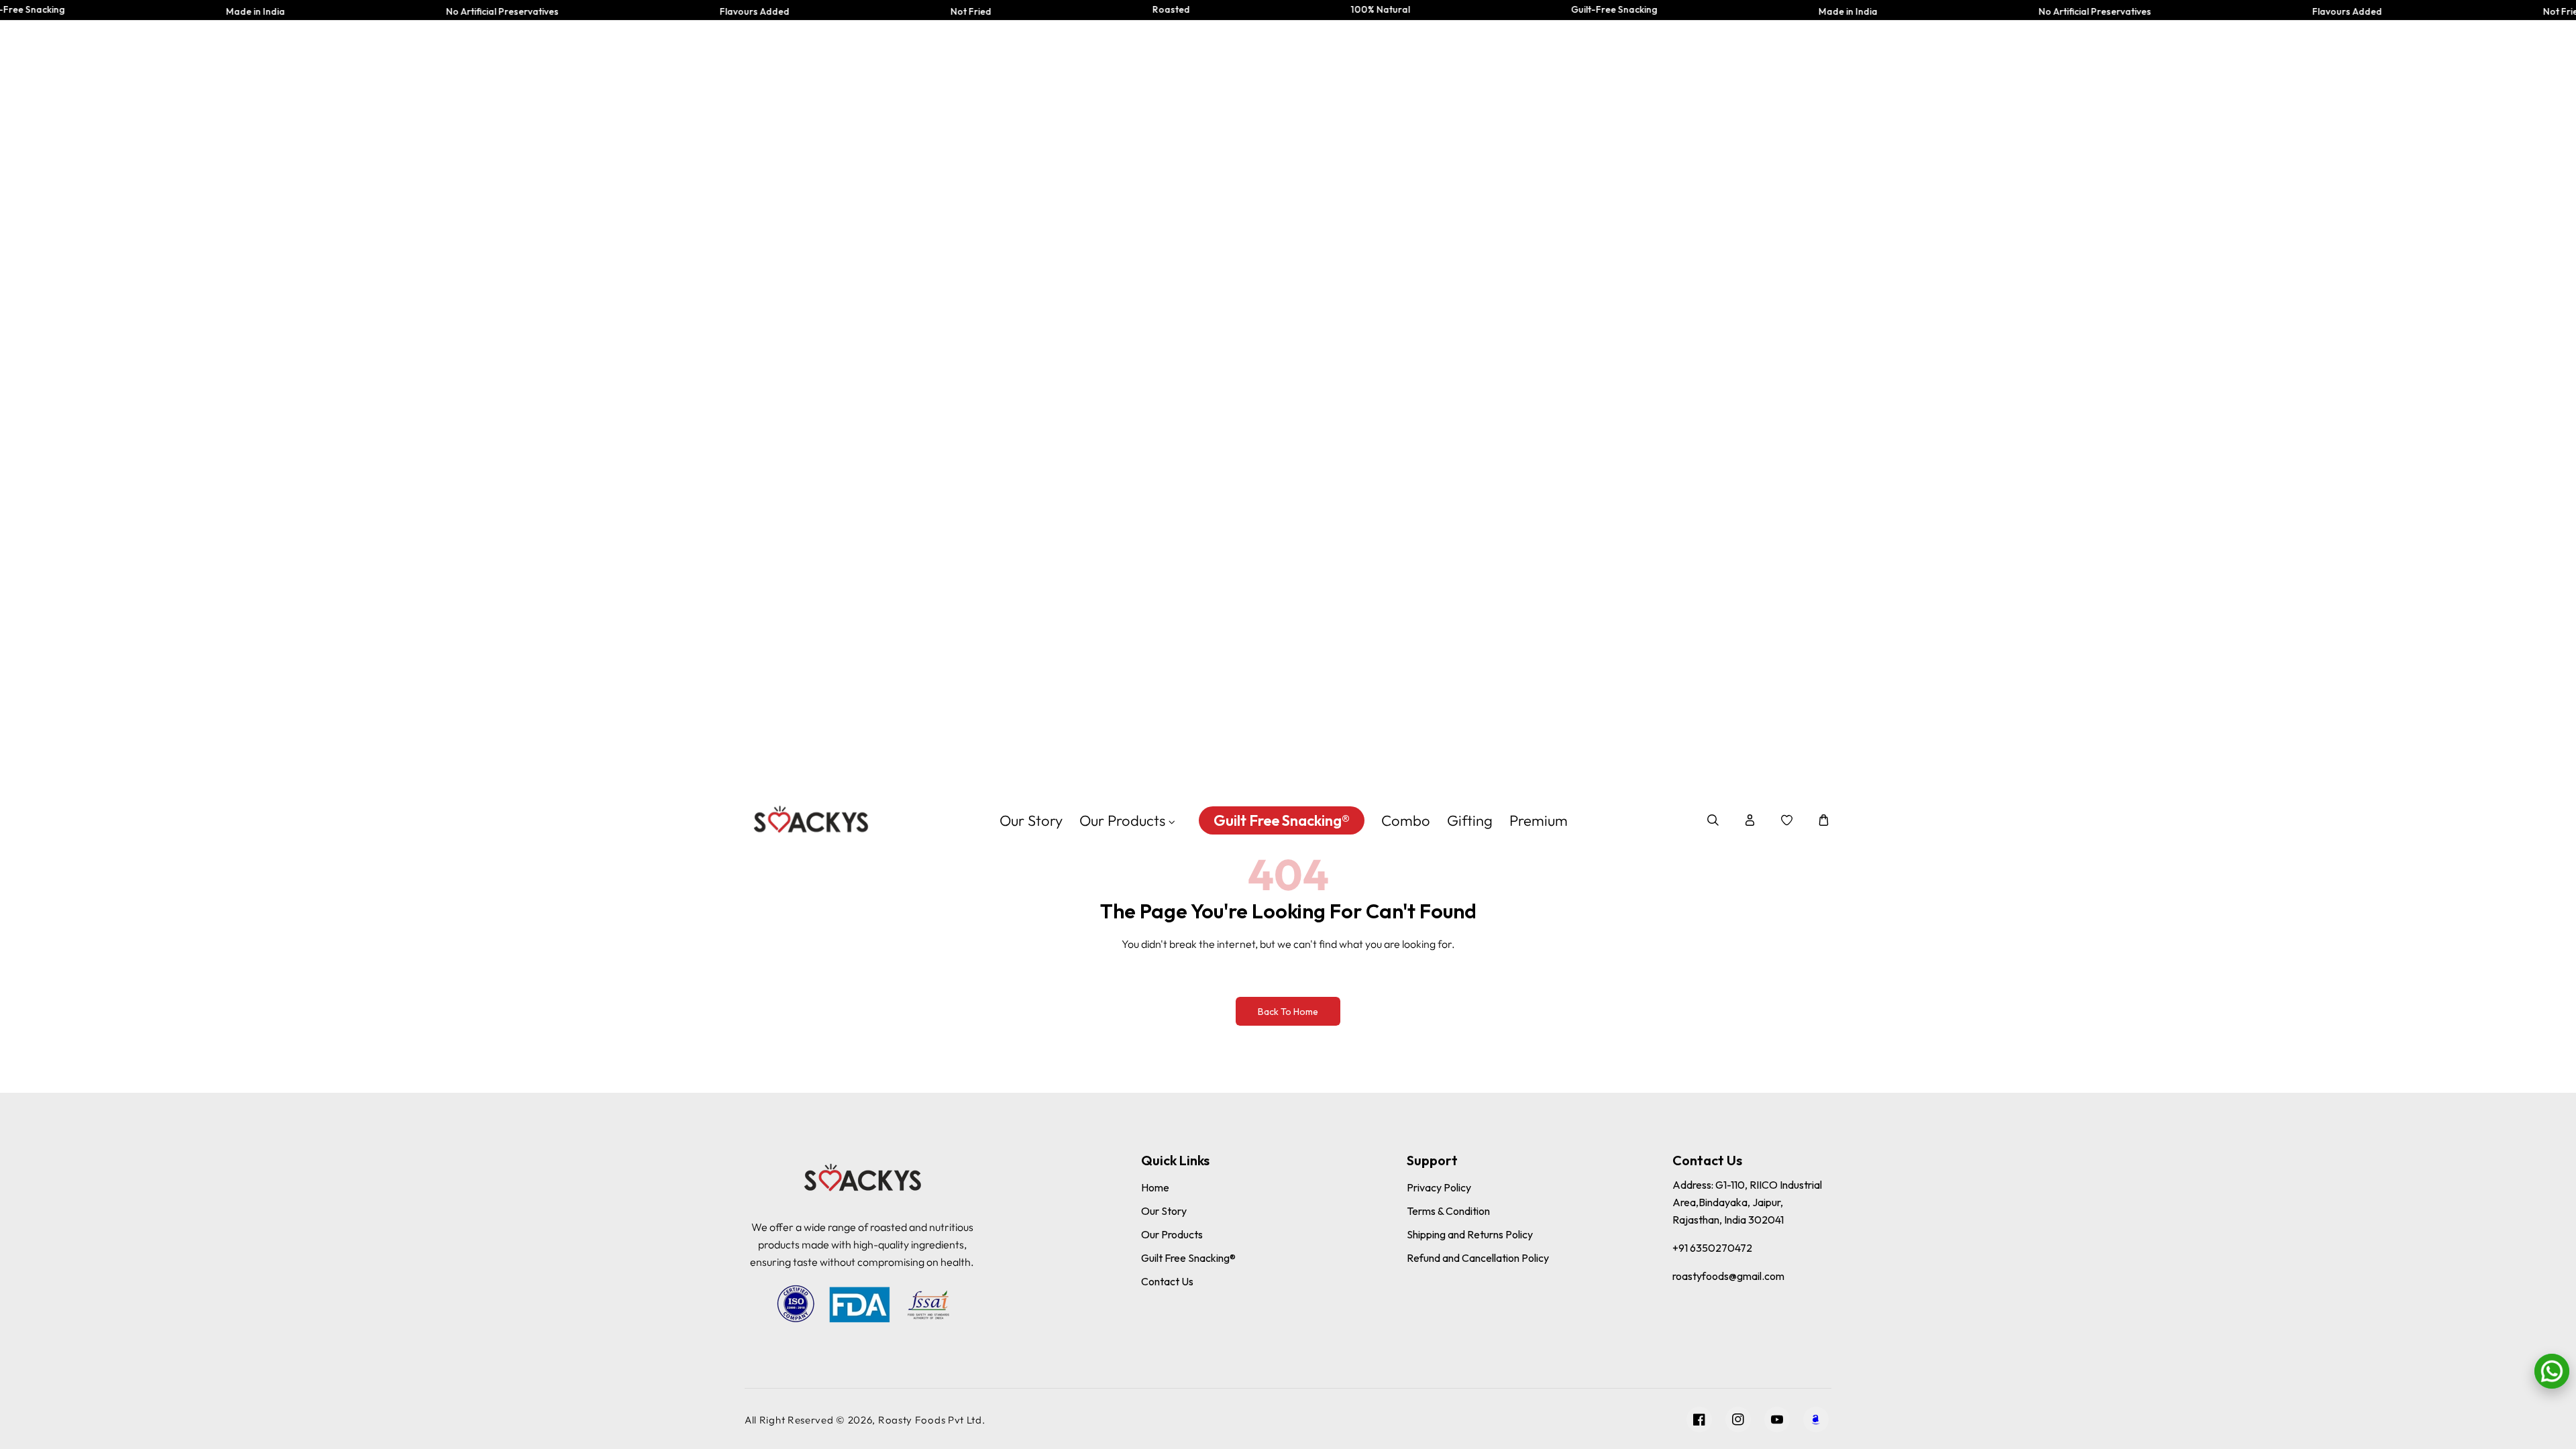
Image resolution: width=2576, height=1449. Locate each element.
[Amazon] (1816, 1419)
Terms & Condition (1448, 1211)
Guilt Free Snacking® (1188, 1258)
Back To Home (1288, 1012)
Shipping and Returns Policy (1470, 1234)
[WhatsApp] (2552, 1371)
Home (1155, 1187)
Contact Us (1167, 1281)
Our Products (1172, 1234)
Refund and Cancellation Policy (1478, 1258)
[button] (1713, 820)
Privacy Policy (1439, 1187)
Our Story (1164, 1211)
